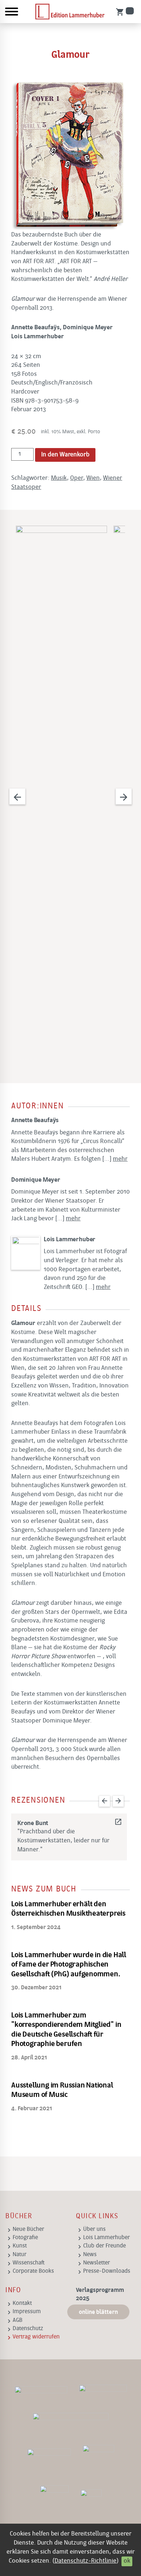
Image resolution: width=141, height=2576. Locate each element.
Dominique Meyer (36, 1180)
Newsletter (97, 2263)
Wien (93, 478)
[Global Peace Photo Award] (54, 2500)
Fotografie (25, 2238)
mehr (120, 1159)
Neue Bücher (28, 2229)
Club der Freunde (104, 2246)
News (90, 2255)
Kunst (20, 2246)
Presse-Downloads (107, 2271)
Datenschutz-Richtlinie (86, 2561)
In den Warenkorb (65, 455)
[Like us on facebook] (103, 2393)
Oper (77, 478)
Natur (20, 2255)
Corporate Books (33, 2271)
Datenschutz (28, 2329)
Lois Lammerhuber (70, 1240)
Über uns (94, 2229)
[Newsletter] (41, 2393)
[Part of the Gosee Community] (91, 2500)
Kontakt (22, 2303)
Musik (59, 478)
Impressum (27, 2312)
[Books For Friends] (70, 2423)
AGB (18, 2320)
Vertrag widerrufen (36, 2337)
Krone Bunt (69, 1823)
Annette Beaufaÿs (35, 1120)
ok (127, 2561)
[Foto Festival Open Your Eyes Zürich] (98, 2459)
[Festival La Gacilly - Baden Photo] (49, 2459)
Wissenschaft (29, 2263)
